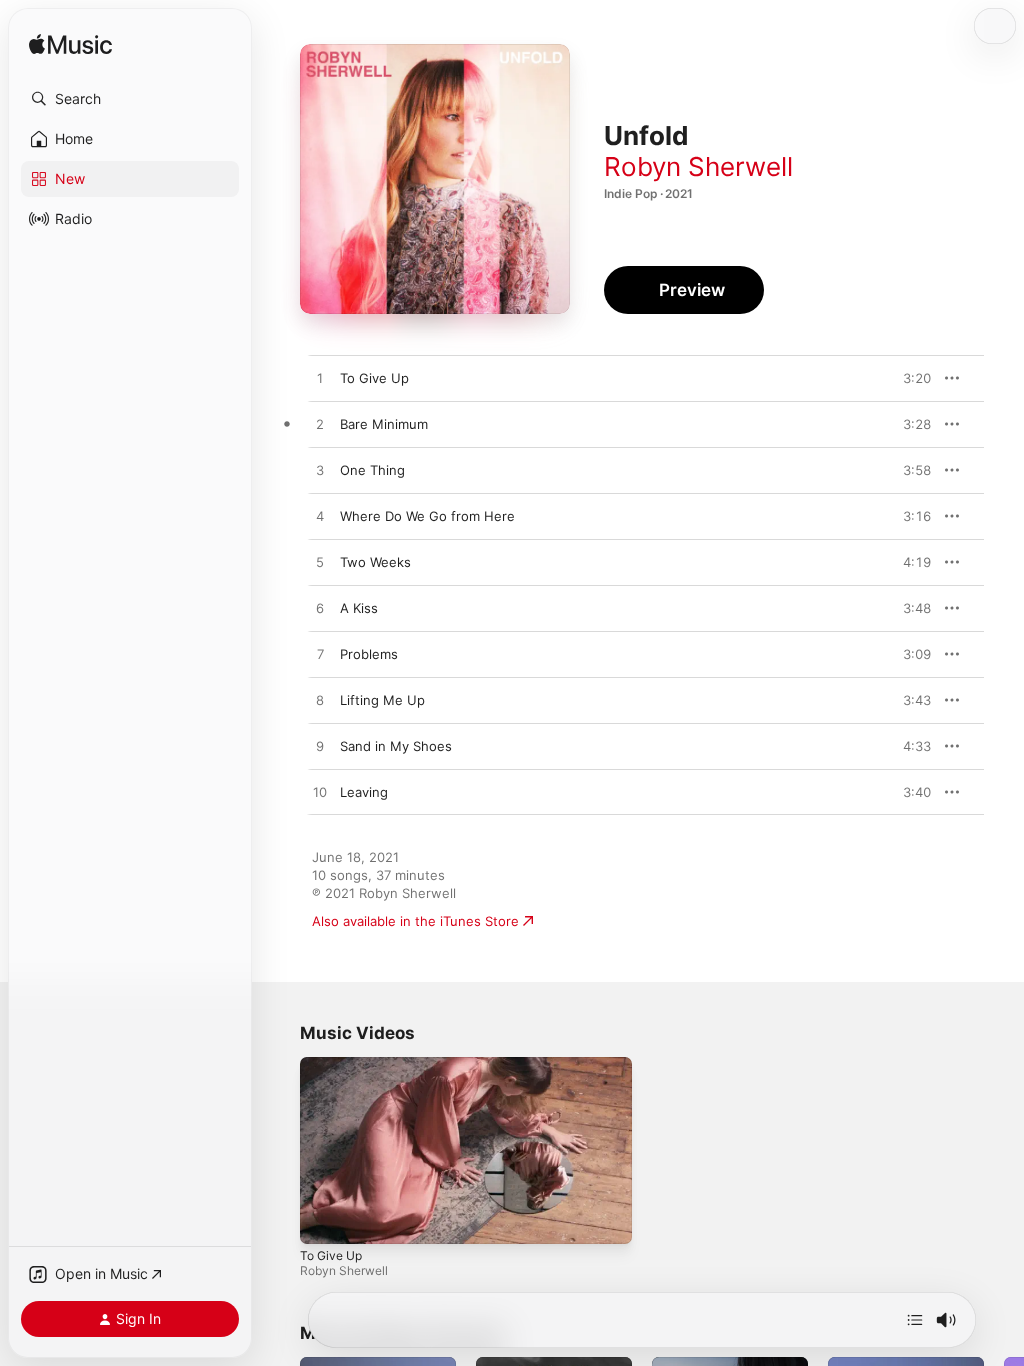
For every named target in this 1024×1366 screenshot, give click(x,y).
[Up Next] (915, 1320)
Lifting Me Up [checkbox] (382, 700)
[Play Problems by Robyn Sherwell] (320, 655)
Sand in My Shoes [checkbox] (396, 746)
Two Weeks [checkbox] (375, 562)
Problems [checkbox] (369, 654)
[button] (130, 99)
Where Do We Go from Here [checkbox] (427, 516)
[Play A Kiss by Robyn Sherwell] (320, 609)
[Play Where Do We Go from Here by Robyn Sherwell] (320, 517)
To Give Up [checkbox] (374, 378)
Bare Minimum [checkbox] (384, 424)
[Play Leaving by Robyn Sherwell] (320, 793)
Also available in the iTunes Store (415, 921)
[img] (70, 45)
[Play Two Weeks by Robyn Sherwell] (320, 563)
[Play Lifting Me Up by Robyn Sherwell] (320, 701)
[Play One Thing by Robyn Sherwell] (320, 471)
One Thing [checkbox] (372, 470)
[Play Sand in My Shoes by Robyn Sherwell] (320, 747)
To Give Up (331, 1255)
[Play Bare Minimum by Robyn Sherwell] (320, 425)
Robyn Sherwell (698, 166)
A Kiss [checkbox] (359, 608)
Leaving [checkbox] (364, 792)
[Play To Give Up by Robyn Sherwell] (320, 379)
